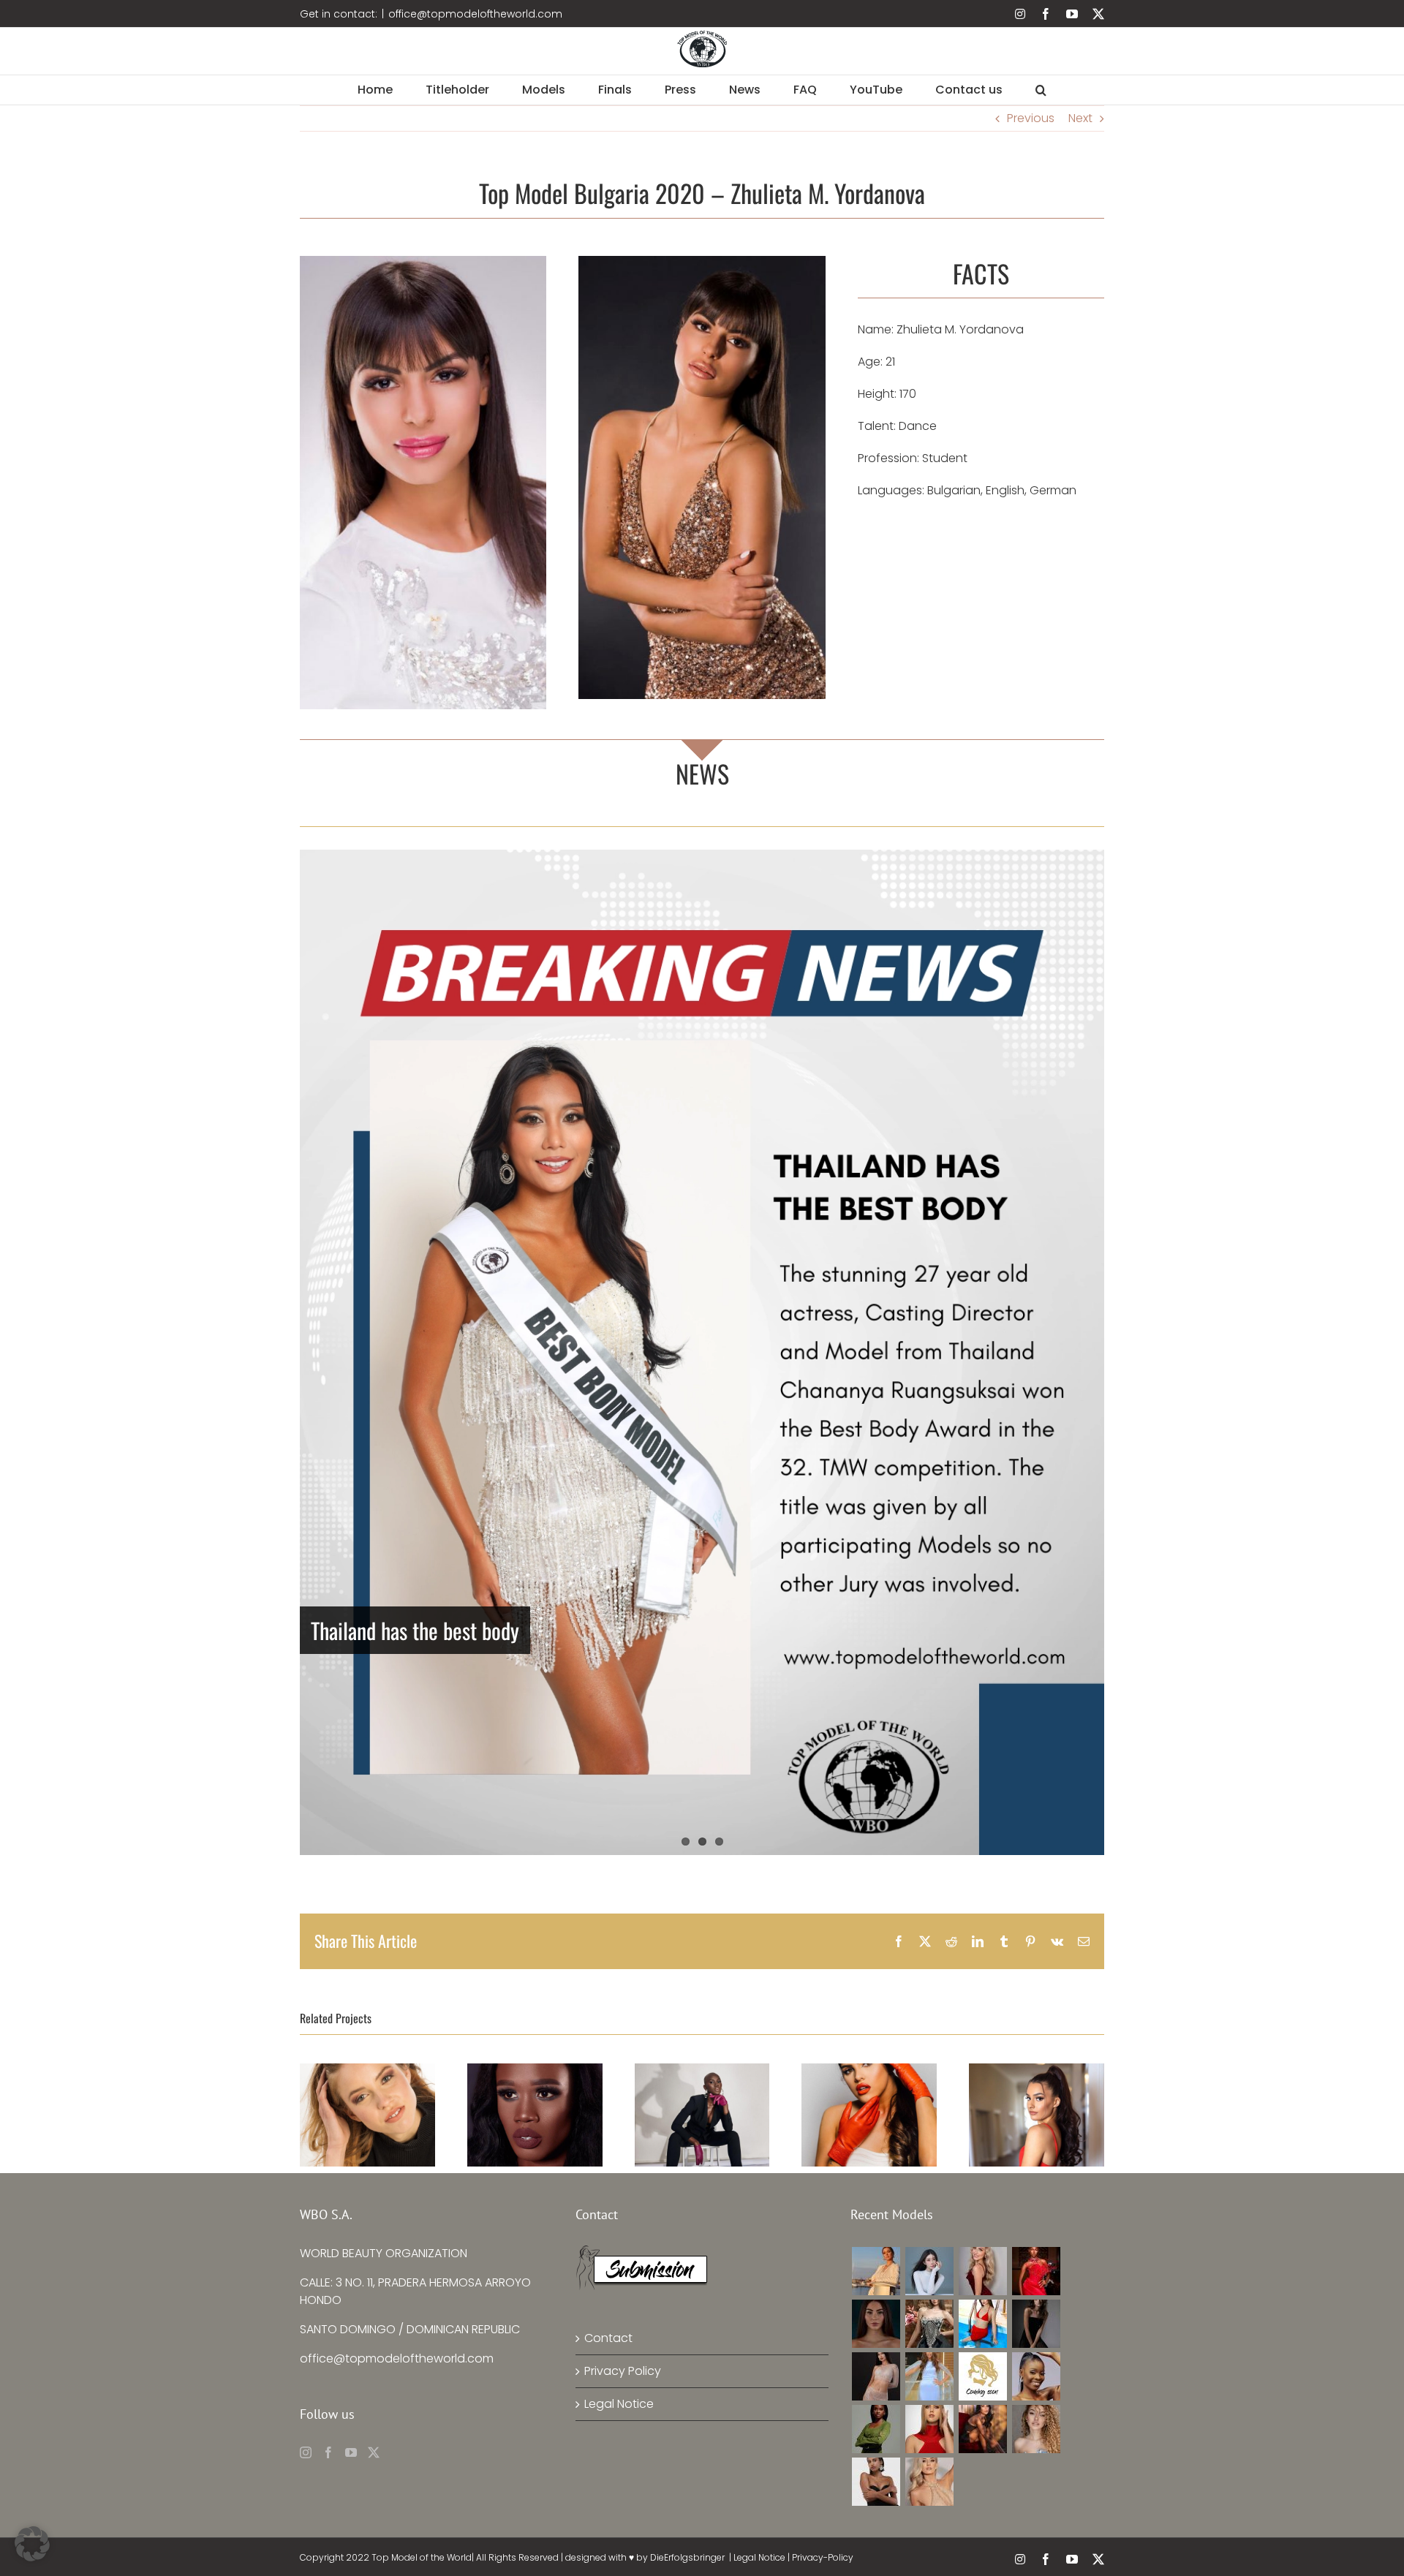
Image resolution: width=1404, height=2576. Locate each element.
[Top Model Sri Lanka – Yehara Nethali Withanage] (876, 2482)
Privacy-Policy (823, 2557)
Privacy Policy (623, 2371)
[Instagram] (306, 2452)
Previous (1031, 118)
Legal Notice (619, 2404)
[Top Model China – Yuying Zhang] (929, 2271)
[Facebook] (328, 2452)
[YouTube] (351, 2452)
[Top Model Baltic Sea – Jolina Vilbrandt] (982, 2271)
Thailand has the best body (415, 1630)
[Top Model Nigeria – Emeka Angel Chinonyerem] (1036, 2271)
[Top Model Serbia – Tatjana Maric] (929, 2324)
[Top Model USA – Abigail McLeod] (929, 2429)
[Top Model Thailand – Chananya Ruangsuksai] (982, 2429)
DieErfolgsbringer (687, 2557)
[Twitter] (374, 2452)
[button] (1041, 90)
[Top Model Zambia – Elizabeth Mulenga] (1036, 2376)
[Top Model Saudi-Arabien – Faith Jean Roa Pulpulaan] (982, 2324)
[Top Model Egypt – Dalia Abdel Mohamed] (929, 2376)
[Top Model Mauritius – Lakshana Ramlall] (876, 2376)
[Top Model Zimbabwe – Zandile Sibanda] (876, 2429)
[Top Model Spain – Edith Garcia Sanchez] (1036, 2429)
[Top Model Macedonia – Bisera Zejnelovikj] (1036, 2324)
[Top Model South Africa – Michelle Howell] (929, 2482)
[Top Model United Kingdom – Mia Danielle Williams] (876, 2324)
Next (1080, 118)
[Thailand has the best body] (702, 1352)
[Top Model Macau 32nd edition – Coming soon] (982, 2376)
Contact (608, 2338)
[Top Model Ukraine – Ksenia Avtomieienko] (876, 2271)
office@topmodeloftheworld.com (475, 14)
